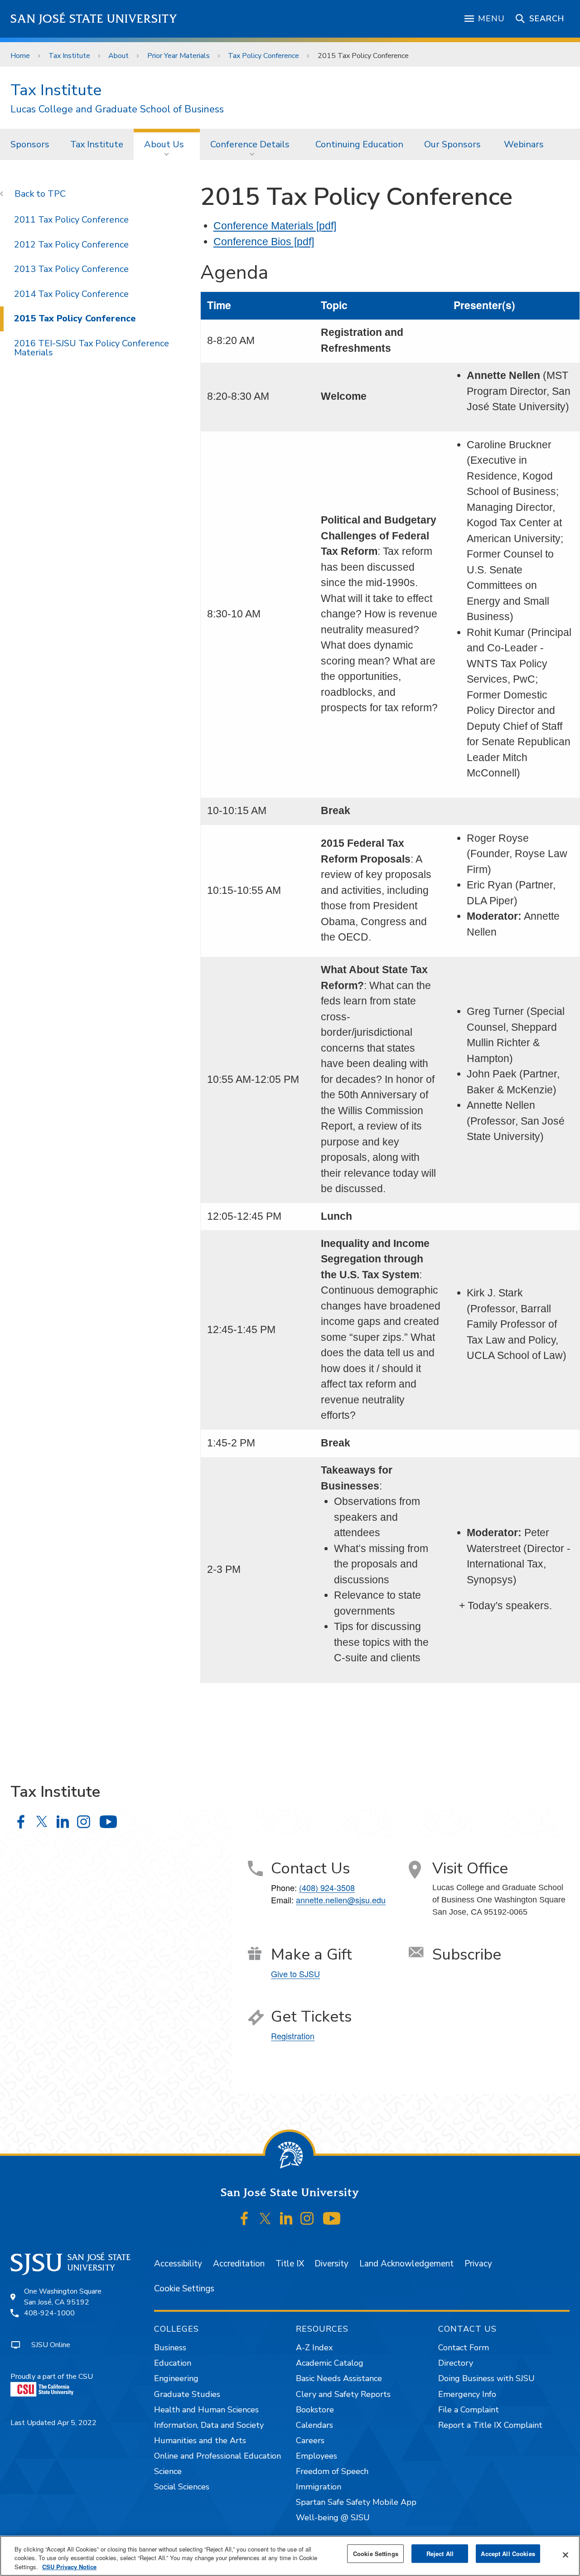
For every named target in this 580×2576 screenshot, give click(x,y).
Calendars (314, 2425)
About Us (164, 144)
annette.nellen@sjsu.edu (341, 1900)
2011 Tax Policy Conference (71, 220)
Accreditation (239, 2264)
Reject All (440, 2554)
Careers (310, 2440)
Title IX (290, 2264)
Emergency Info (467, 2394)
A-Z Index (314, 2348)
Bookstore (315, 2410)
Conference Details (250, 144)
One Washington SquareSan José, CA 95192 (63, 2297)
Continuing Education (359, 144)
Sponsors (30, 144)
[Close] (565, 2555)
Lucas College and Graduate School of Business (117, 109)
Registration (293, 2036)
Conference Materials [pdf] (275, 226)
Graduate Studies (187, 2394)
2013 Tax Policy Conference (71, 269)
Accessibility (178, 2264)
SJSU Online (51, 2345)
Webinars (524, 144)
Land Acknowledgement (406, 2264)
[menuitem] (30, 144)
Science (168, 2471)
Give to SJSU (295, 1974)
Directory (456, 2363)
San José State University (94, 19)
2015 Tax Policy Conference (75, 318)
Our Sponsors (454, 144)
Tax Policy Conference (263, 56)
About (118, 56)
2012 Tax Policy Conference (71, 245)
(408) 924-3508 (327, 1887)
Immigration (319, 2487)
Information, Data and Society (209, 2425)
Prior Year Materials (179, 56)
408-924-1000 (49, 2313)
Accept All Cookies (508, 2554)
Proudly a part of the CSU (52, 2377)
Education (173, 2363)
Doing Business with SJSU (486, 2378)
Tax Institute (69, 56)
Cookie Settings (184, 2289)
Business (170, 2348)
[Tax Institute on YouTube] (108, 1822)
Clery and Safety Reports (343, 2394)
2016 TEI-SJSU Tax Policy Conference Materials (92, 348)
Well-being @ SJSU (333, 2518)
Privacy (478, 2264)
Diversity (331, 2264)
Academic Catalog (330, 2363)
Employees (317, 2456)
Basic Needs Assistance (339, 2378)
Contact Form (464, 2348)
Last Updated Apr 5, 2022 (53, 2423)
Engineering (176, 2378)
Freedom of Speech (332, 2471)
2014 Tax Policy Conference (71, 294)
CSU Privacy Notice (69, 2567)
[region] (290, 2556)
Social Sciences (182, 2487)
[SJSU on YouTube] (331, 2219)
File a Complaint (469, 2410)
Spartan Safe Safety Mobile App (356, 2502)
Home (20, 56)
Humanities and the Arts (200, 2440)
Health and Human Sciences (206, 2410)
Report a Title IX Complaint (490, 2425)
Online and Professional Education (217, 2456)
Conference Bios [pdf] (264, 242)
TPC (57, 194)
